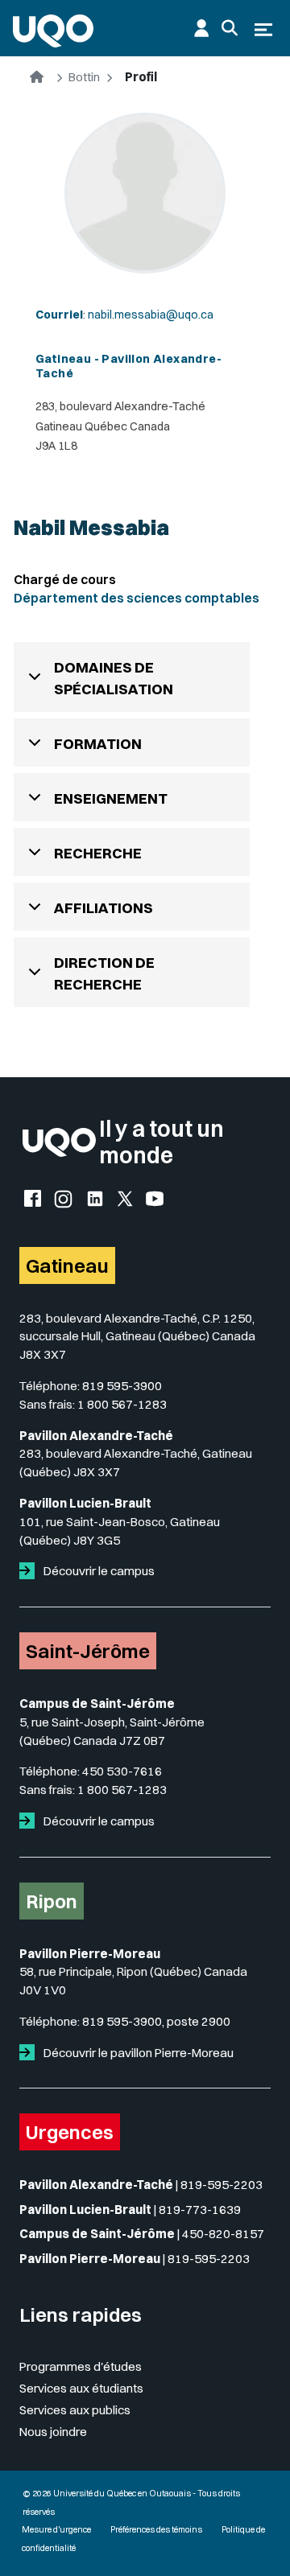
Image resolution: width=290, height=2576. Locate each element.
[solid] (30, 1571)
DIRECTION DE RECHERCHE (104, 973)
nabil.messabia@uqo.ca (151, 315)
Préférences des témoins (156, 2530)
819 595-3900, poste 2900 (156, 2021)
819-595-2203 (222, 2185)
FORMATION (98, 744)
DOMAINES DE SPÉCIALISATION (114, 678)
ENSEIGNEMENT (111, 798)
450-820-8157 (223, 2234)
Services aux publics (75, 2410)
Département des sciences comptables (137, 598)
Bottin (84, 77)
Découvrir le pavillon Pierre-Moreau (137, 2053)
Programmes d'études (81, 2366)
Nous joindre (53, 2432)
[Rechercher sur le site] (230, 28)
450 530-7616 (122, 1771)
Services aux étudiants (81, 2388)
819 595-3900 (122, 1386)
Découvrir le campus (98, 1571)
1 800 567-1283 (122, 1404)
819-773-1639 (200, 2210)
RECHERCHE (98, 853)
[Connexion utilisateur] (201, 28)
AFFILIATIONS (104, 908)
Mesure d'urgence (56, 2530)
